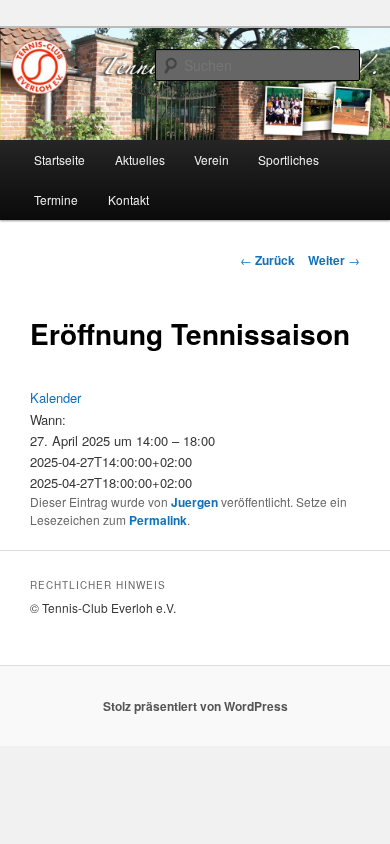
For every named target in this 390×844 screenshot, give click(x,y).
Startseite (59, 159)
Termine (56, 199)
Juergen (194, 502)
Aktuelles (140, 159)
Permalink (158, 520)
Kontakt (128, 199)
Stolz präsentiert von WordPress (195, 706)
